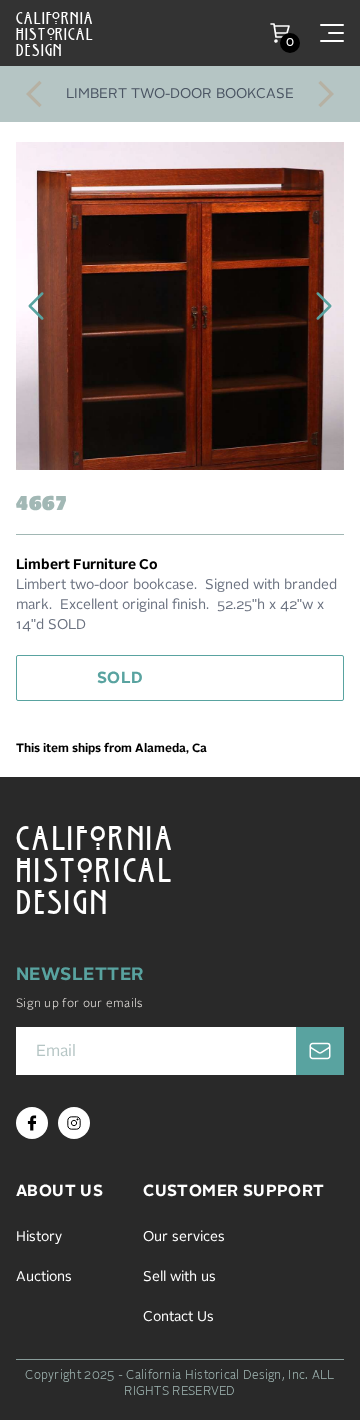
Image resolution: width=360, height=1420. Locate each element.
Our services (184, 1237)
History (39, 1237)
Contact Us (178, 1317)
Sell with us (179, 1277)
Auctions (44, 1277)
